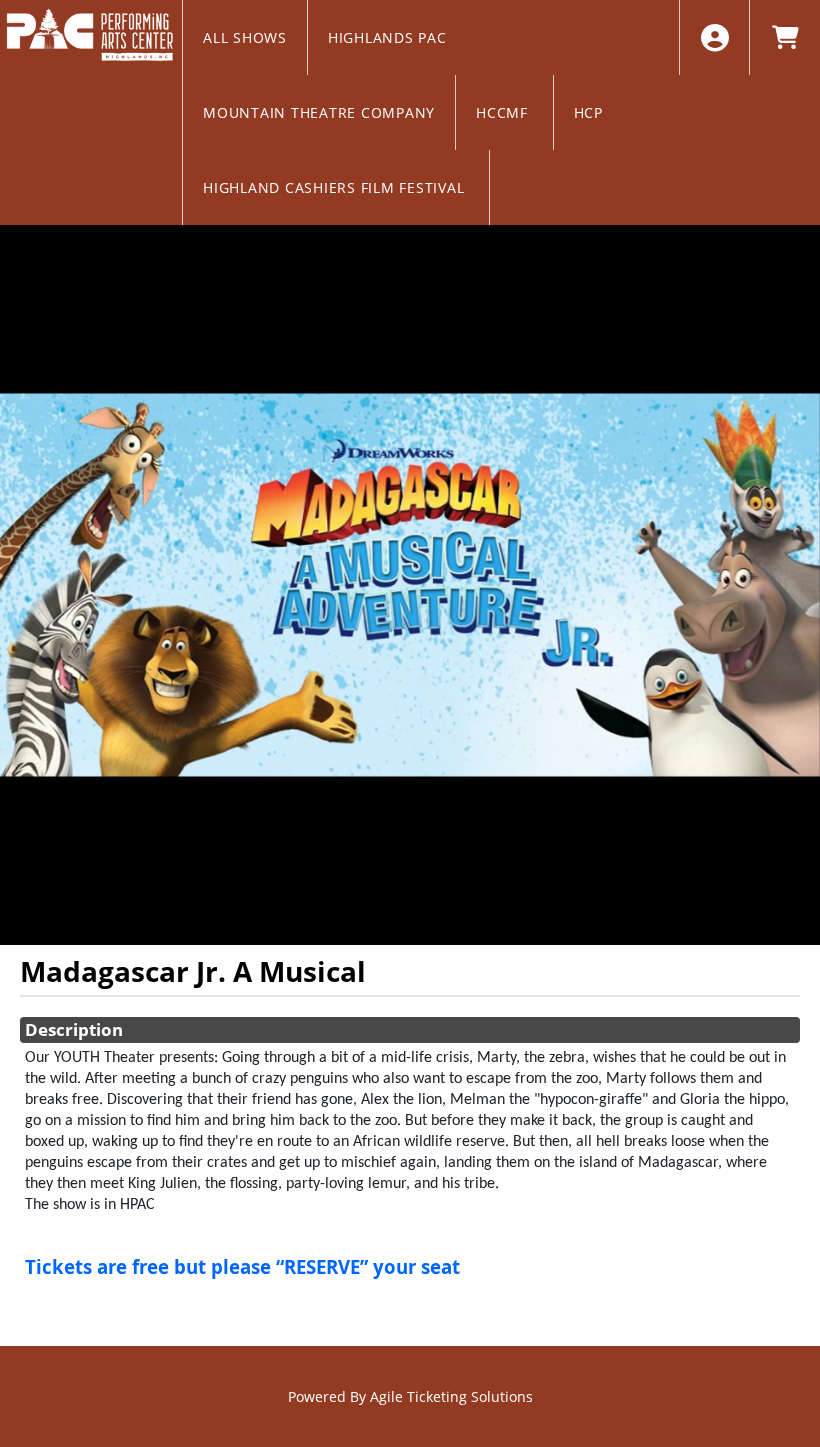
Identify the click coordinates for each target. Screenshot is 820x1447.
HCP (591, 112)
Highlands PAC (390, 37)
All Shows (245, 37)
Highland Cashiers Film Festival (336, 187)
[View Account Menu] (714, 37)
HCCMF (504, 112)
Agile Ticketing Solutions (451, 1396)
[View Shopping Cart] (784, 37)
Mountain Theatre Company (319, 112)
